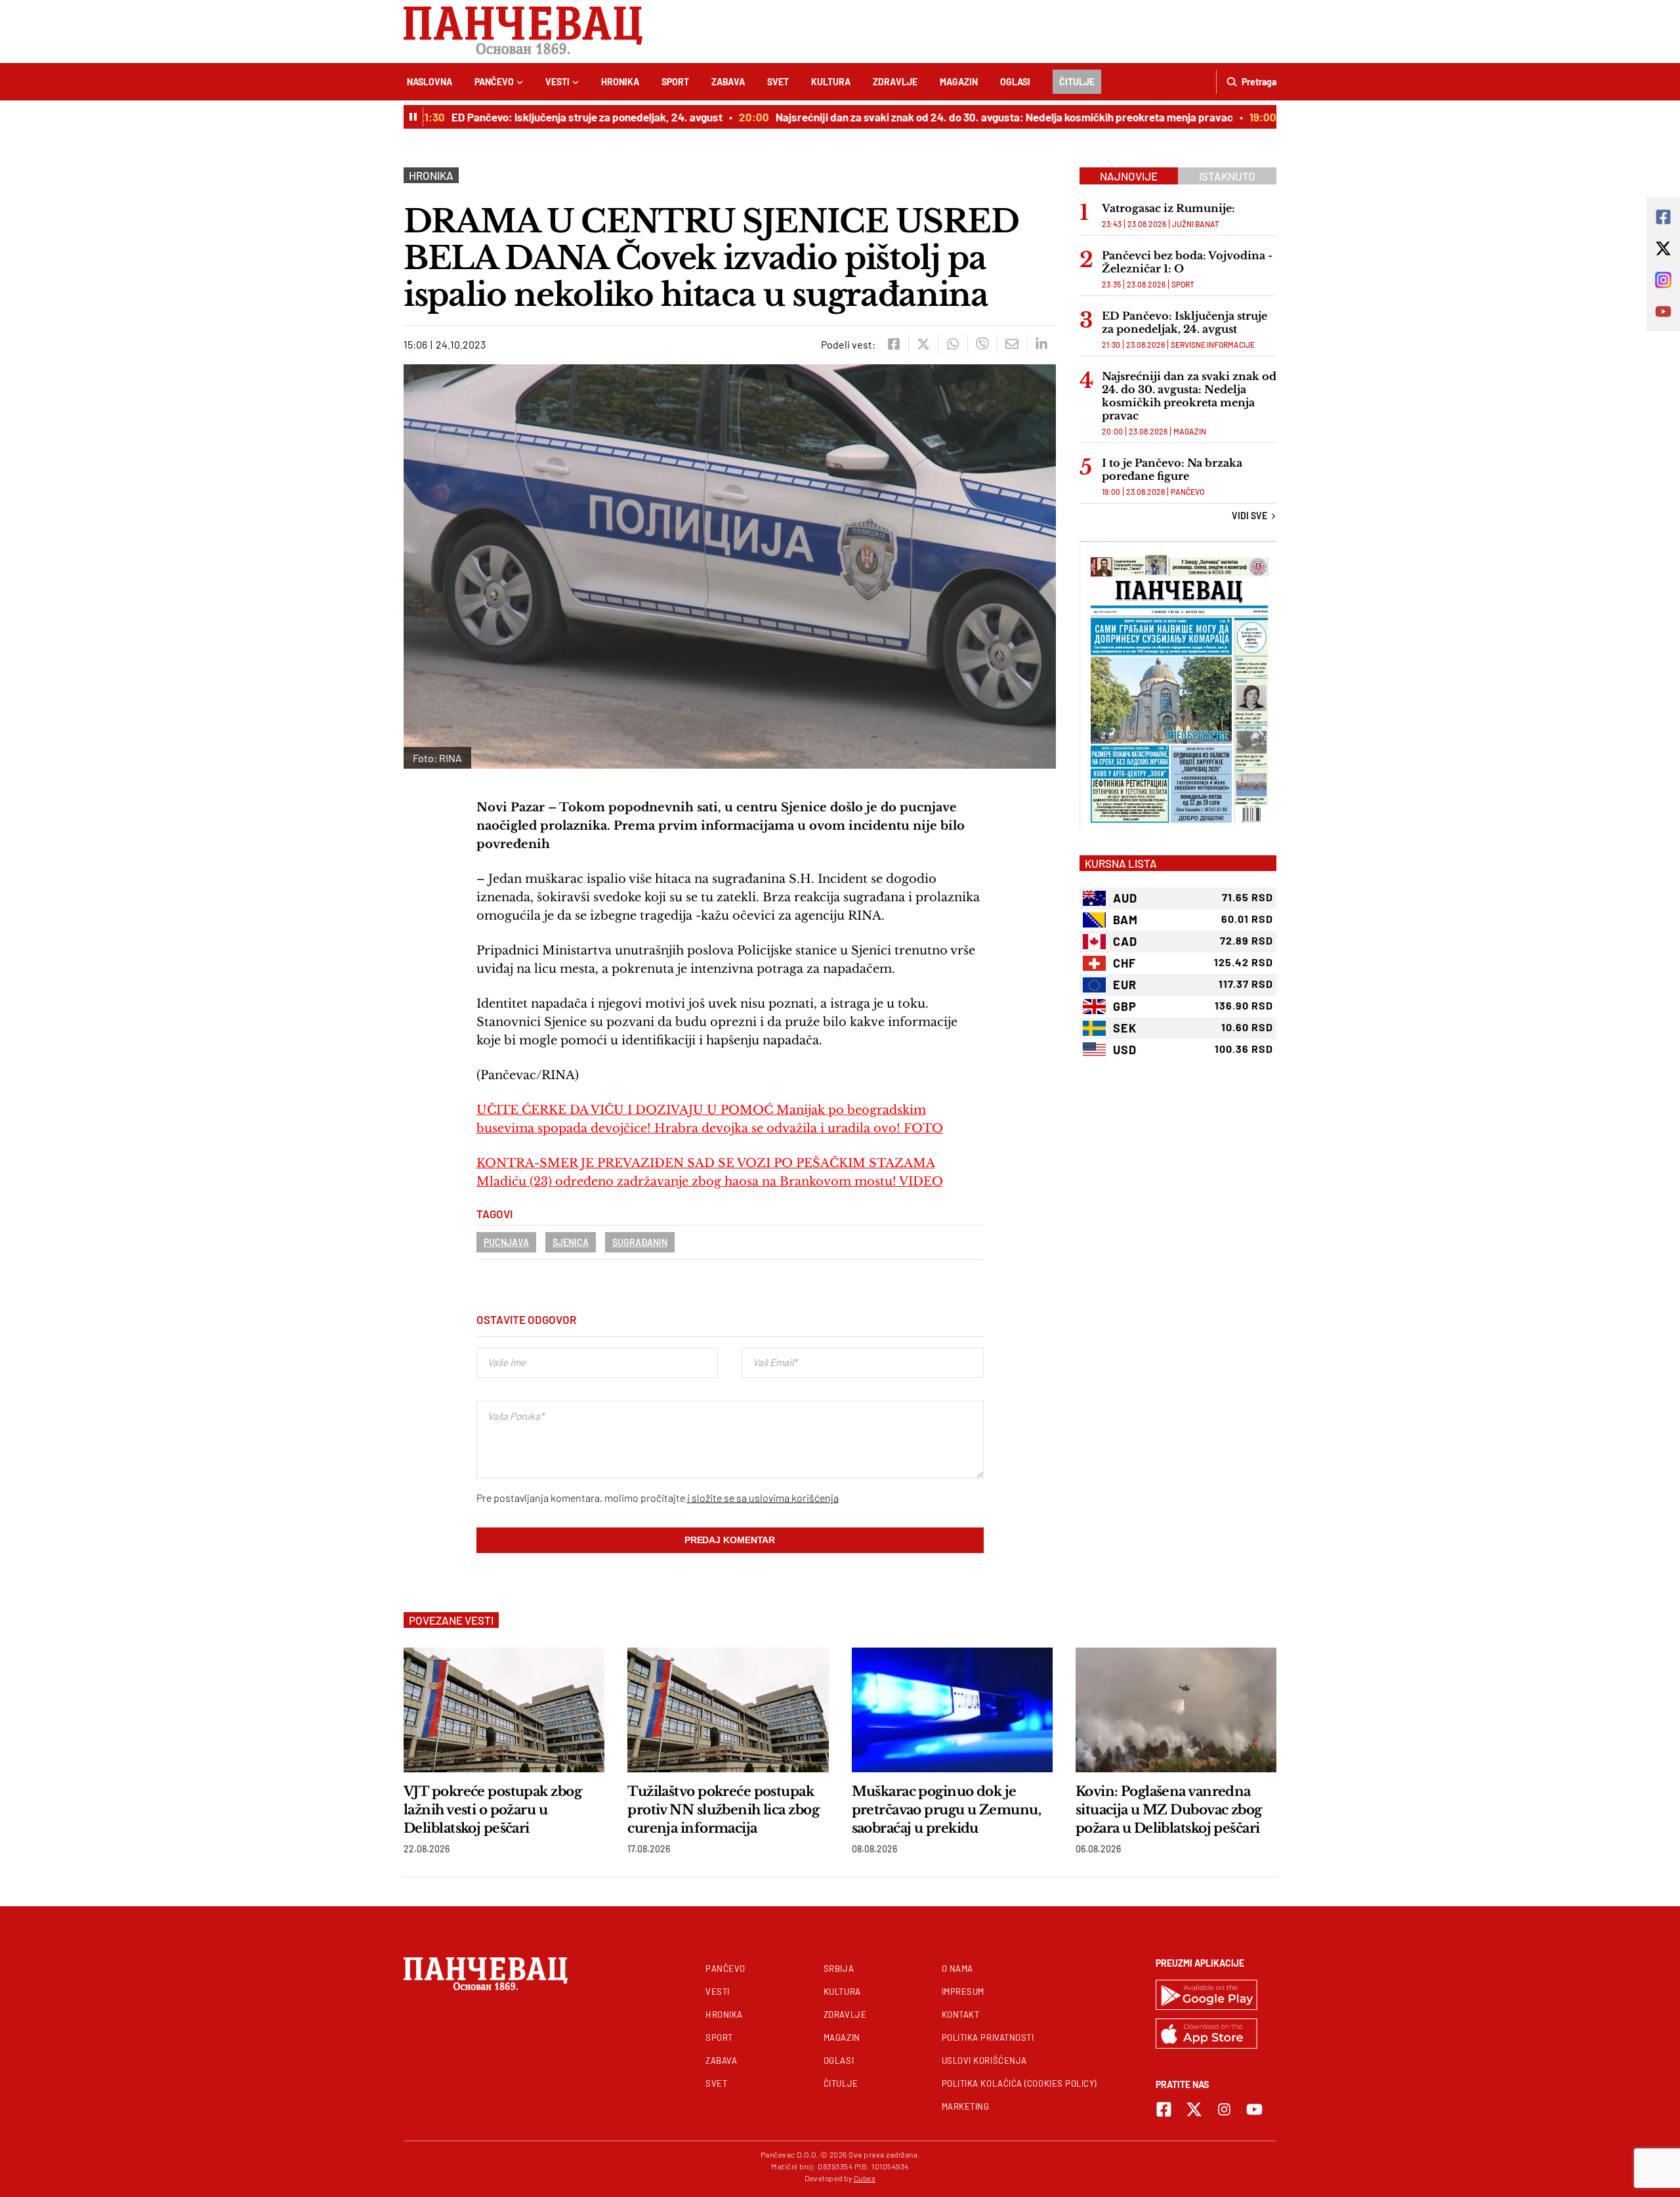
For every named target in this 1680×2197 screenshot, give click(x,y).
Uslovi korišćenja (984, 2060)
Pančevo (494, 82)
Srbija (839, 1969)
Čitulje (1077, 82)
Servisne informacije (1213, 345)
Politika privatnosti (988, 2037)
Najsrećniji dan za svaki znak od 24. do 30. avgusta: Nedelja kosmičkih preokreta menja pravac (974, 117)
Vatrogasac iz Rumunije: (1168, 208)
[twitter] (923, 344)
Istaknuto (1227, 176)
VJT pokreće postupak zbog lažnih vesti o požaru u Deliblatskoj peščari (493, 1810)
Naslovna (430, 82)
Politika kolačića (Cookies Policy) (1019, 2083)
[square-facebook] (1164, 2109)
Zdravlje (895, 82)
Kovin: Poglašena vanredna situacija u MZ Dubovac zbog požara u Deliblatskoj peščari (1169, 1810)
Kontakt (961, 2015)
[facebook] (893, 344)
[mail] (1012, 344)
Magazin (959, 82)
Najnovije (1129, 176)
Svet (778, 82)
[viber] (982, 344)
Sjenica (571, 1242)
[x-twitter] (1194, 2109)
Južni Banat (1196, 224)
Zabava (728, 82)
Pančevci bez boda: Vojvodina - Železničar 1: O (1187, 262)
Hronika (620, 82)
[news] (504, 1710)
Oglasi (1015, 82)
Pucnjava (506, 1242)
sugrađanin (640, 1242)
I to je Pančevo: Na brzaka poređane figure (1172, 469)
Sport (675, 82)
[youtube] (1254, 2109)
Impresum (963, 1992)
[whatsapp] (953, 344)
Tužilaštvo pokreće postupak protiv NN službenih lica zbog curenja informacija (723, 1810)
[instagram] (1224, 2109)
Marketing (966, 2106)
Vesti (557, 82)
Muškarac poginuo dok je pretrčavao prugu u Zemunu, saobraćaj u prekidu (946, 1810)
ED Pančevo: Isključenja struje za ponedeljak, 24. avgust (556, 117)
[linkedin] (1041, 344)
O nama (957, 1969)
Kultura (831, 82)
